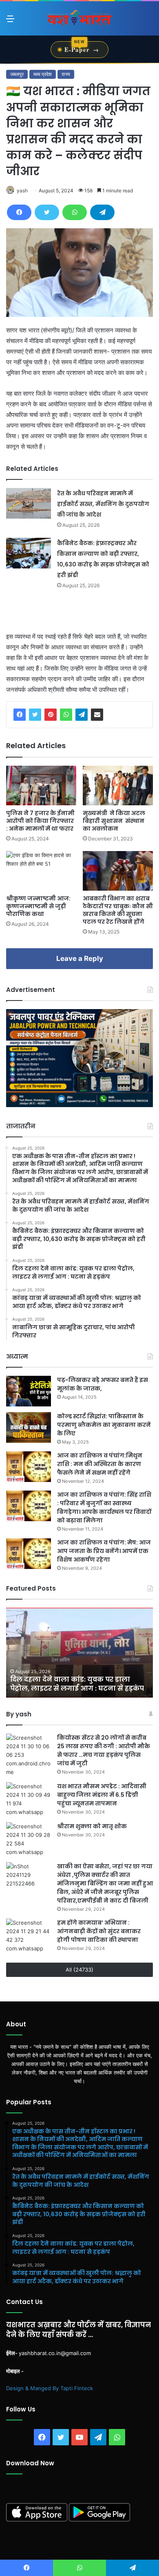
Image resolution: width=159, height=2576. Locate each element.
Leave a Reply (80, 958)
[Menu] (10, 21)
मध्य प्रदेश (43, 74)
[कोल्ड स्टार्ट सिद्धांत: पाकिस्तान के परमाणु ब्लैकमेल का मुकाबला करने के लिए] (29, 1427)
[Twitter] (47, 212)
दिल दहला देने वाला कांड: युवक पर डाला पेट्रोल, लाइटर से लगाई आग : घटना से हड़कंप (77, 1684)
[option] (79, 1653)
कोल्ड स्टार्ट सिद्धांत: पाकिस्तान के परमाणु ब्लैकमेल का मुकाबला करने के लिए (104, 1425)
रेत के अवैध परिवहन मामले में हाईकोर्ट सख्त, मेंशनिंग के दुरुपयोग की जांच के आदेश (103, 504)
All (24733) (79, 1970)
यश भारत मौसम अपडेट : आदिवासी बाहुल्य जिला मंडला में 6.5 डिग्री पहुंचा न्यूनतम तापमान (102, 1795)
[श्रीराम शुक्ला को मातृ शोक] (29, 1839)
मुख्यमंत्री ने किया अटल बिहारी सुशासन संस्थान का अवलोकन (114, 821)
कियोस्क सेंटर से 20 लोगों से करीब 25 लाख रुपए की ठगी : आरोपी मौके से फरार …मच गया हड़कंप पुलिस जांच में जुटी (104, 1750)
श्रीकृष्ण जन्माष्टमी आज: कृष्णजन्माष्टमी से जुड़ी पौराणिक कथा (38, 906)
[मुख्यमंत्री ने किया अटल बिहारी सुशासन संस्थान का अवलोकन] (118, 786)
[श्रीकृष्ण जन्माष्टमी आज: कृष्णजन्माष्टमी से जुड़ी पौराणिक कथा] (41, 871)
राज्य (66, 74)
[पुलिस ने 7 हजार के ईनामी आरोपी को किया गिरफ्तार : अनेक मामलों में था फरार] (41, 786)
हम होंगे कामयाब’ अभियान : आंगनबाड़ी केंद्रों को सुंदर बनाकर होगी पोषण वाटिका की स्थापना (99, 1931)
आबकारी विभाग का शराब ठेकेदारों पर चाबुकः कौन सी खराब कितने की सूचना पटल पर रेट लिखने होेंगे (118, 910)
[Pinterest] (51, 715)
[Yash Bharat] (79, 18)
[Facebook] (19, 212)
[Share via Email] (97, 715)
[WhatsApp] (75, 212)
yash (22, 191)
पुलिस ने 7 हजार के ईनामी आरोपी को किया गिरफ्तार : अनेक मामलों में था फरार (40, 821)
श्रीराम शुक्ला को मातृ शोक (93, 1826)
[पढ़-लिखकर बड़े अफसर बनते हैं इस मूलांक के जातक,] (29, 1391)
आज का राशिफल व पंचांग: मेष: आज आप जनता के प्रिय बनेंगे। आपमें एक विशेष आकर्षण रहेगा (104, 1551)
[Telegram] (102, 212)
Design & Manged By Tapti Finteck (50, 2388)
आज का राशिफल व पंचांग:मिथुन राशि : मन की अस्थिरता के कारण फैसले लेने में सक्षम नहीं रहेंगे (100, 1464)
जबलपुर (17, 74)
